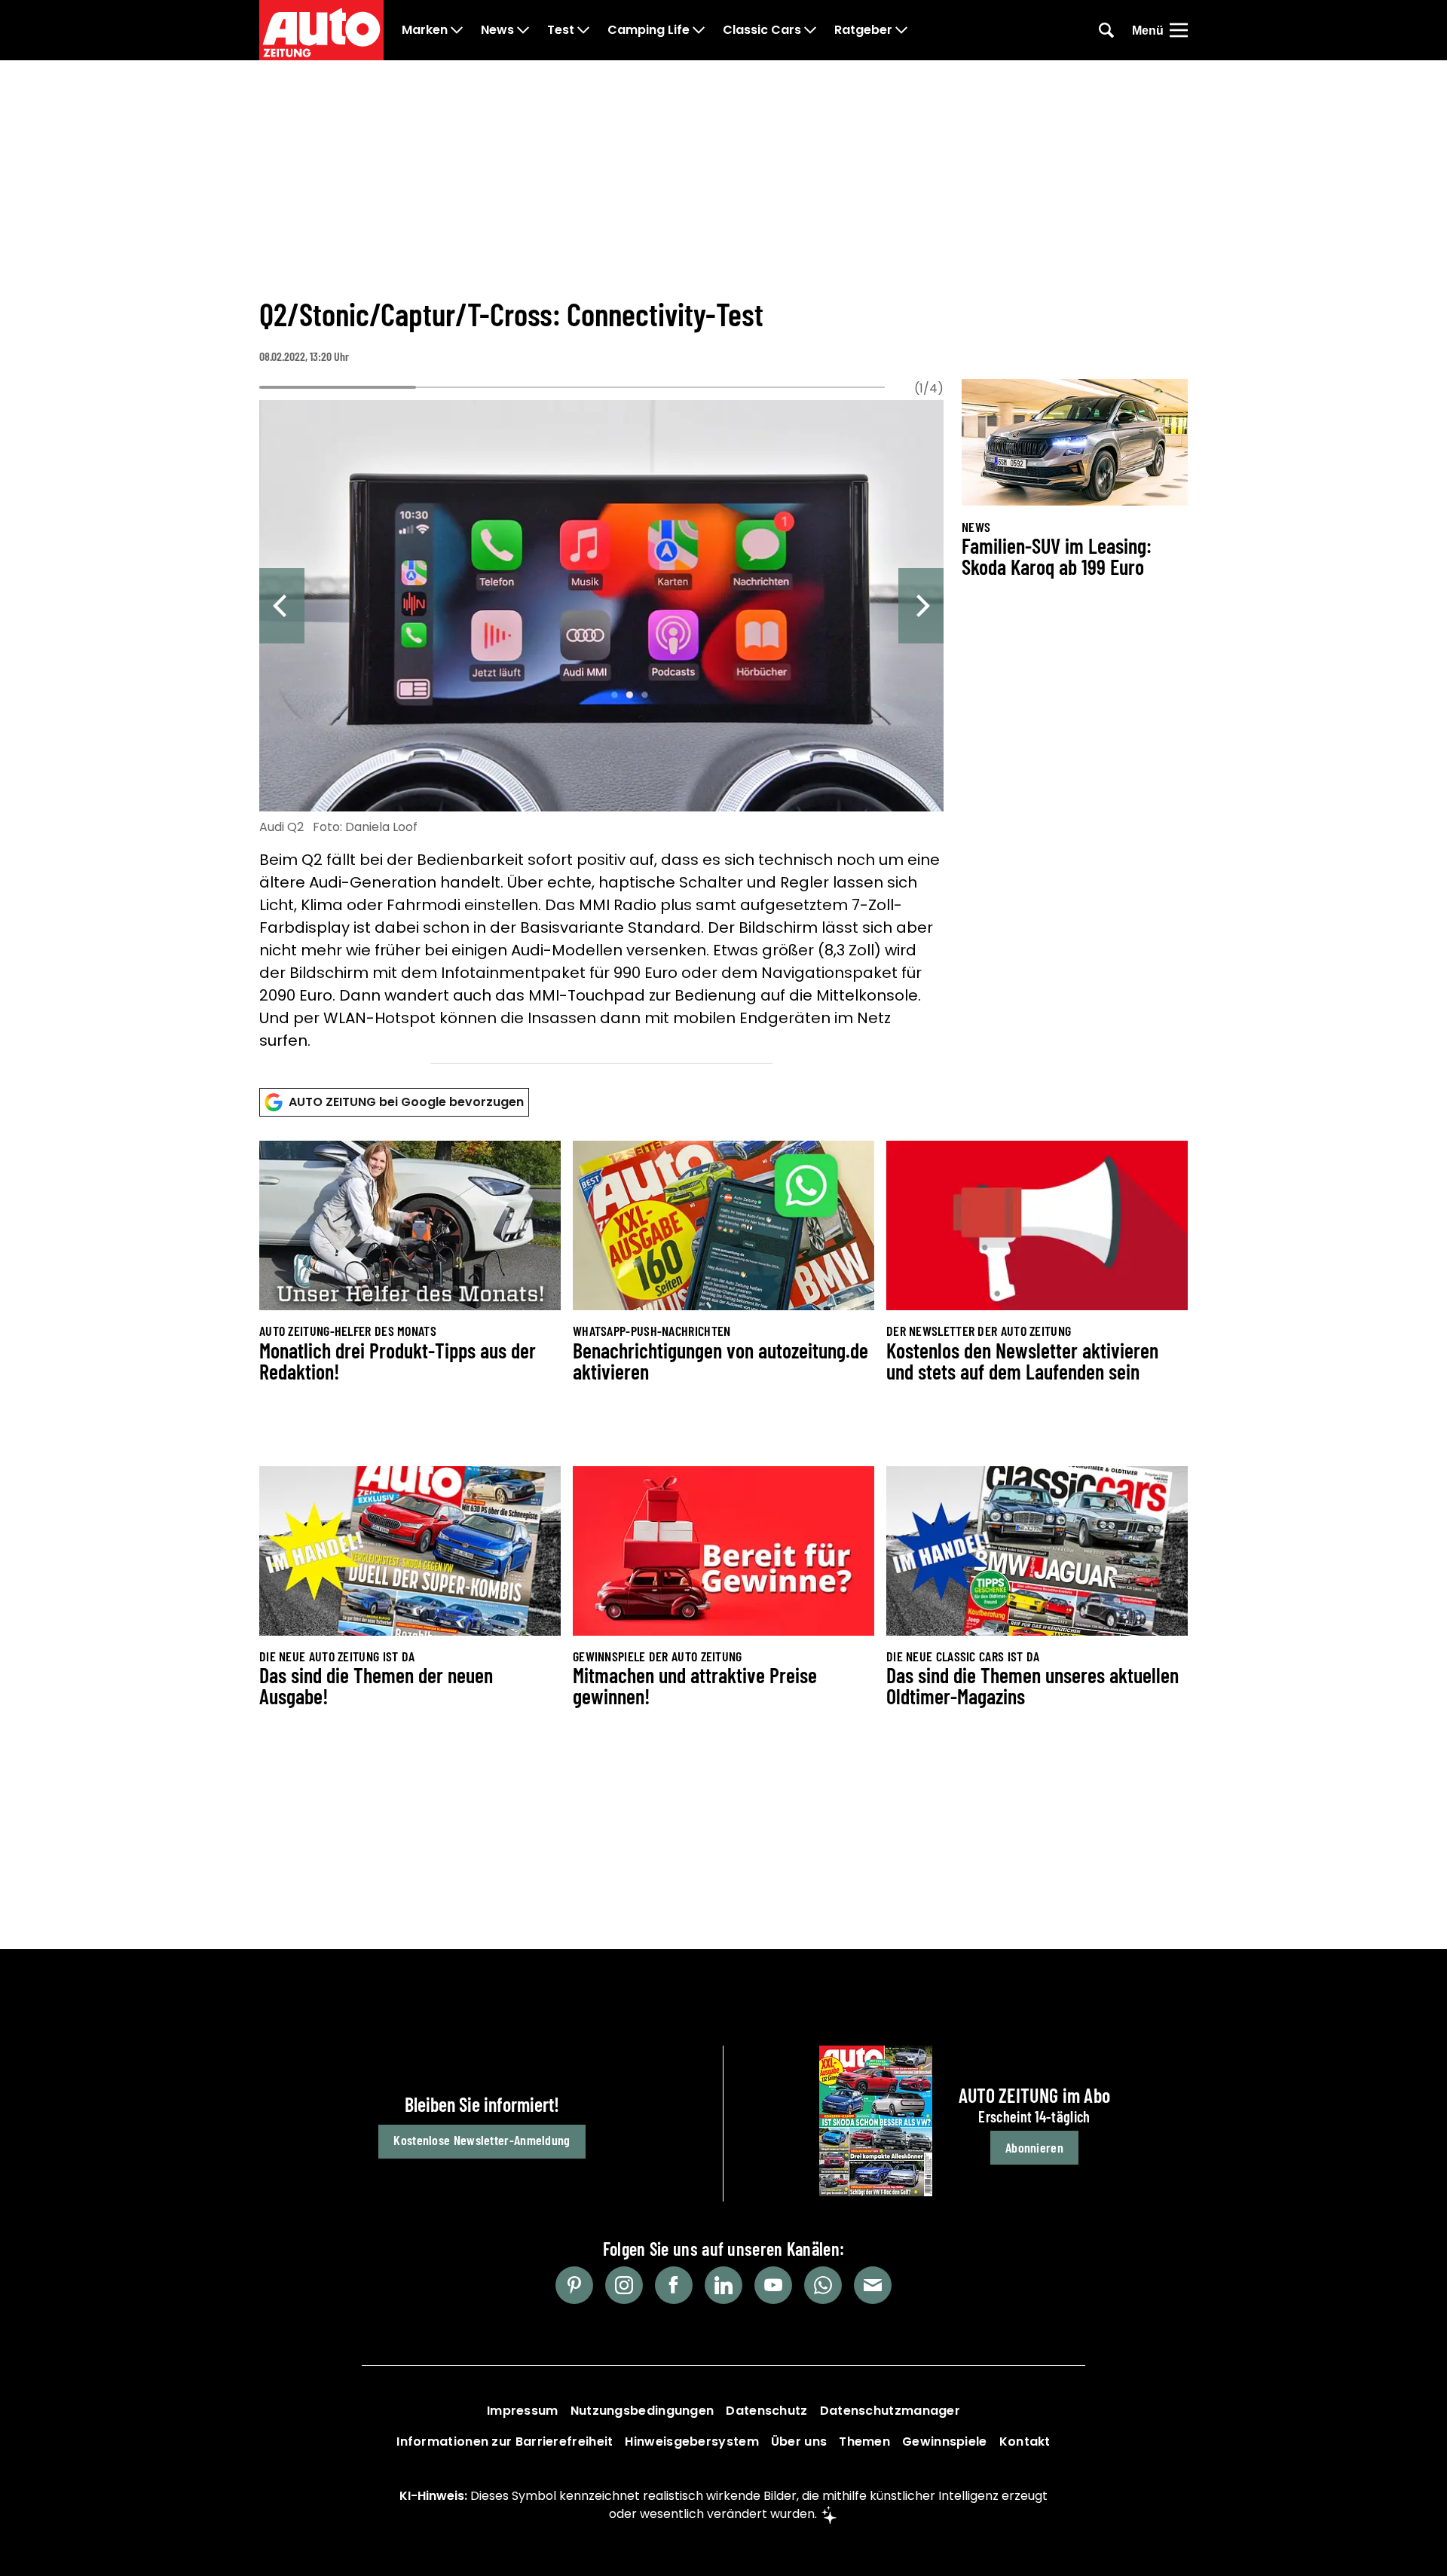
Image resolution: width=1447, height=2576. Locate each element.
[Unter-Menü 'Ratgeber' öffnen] (901, 30)
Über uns (799, 2442)
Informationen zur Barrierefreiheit (505, 2442)
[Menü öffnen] (1179, 30)
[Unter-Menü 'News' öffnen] (523, 30)
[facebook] (674, 2285)
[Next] (921, 606)
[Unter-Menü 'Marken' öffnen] (457, 30)
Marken (425, 30)
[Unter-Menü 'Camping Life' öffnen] (699, 30)
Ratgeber (863, 30)
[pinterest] (574, 2285)
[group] (601, 728)
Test (561, 30)
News (497, 30)
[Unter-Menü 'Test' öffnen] (583, 30)
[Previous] (282, 606)
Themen (864, 2442)
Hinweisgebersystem (691, 2442)
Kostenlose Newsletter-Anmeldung (482, 2140)
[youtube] (773, 2285)
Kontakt (1025, 2442)
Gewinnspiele (945, 2442)
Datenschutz (766, 2411)
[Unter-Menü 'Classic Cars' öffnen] (810, 30)
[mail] (873, 2285)
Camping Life (649, 30)
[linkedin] (723, 2285)
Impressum (523, 2411)
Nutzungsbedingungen (642, 2411)
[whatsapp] (823, 2285)
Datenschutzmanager (890, 2411)
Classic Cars (762, 30)
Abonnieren (1034, 2147)
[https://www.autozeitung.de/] (321, 30)
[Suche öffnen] (1106, 30)
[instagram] (624, 2285)
